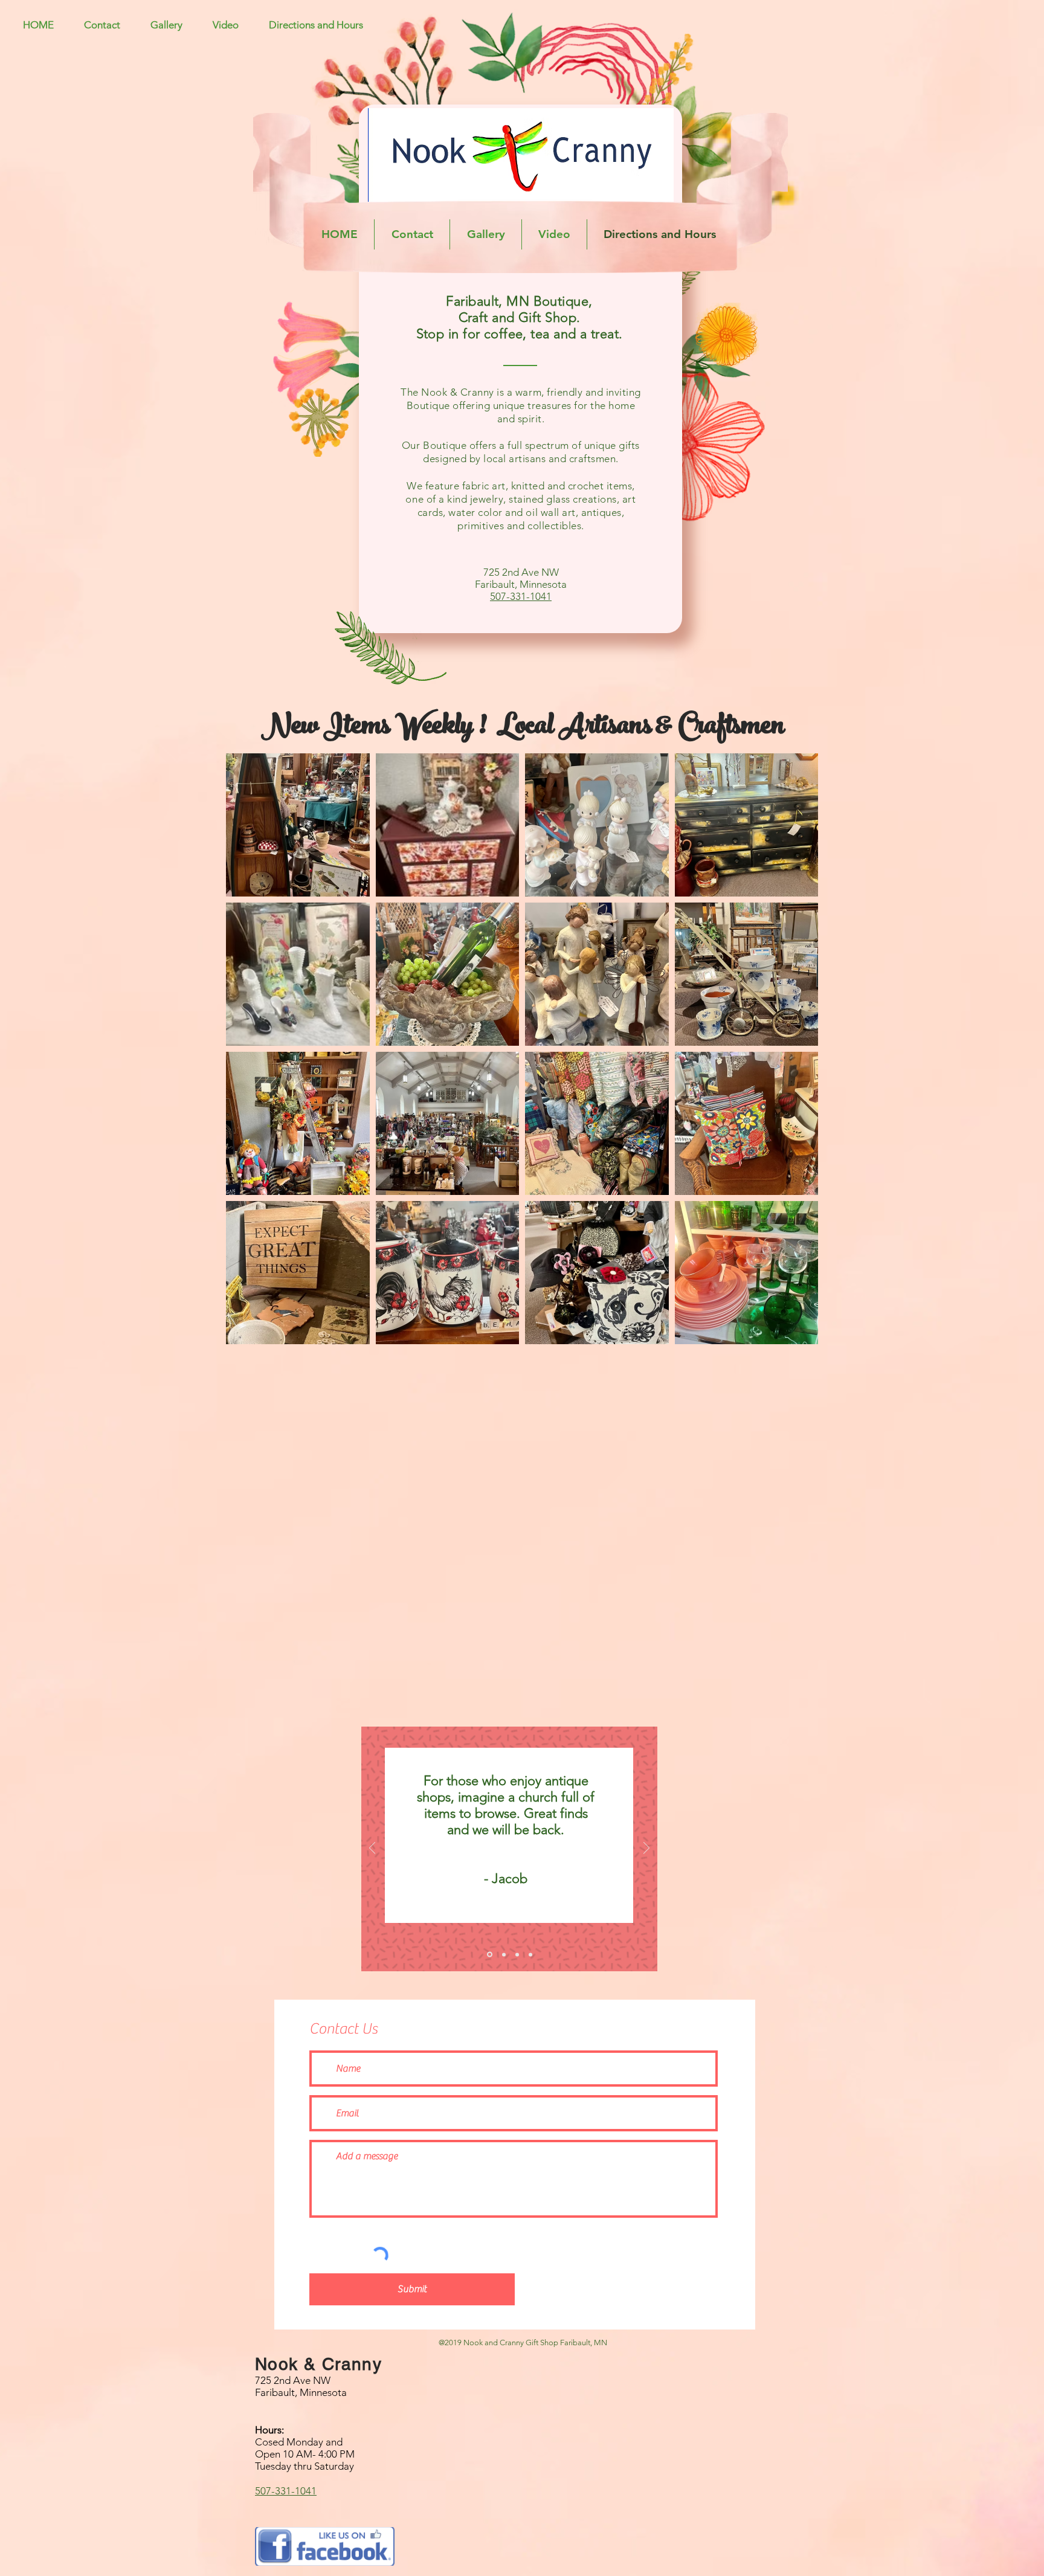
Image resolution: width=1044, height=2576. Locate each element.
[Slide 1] (489, 1954)
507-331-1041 (521, 596)
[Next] (646, 1849)
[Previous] (372, 1849)
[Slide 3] (517, 1954)
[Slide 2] (503, 1955)
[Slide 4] (530, 1954)
